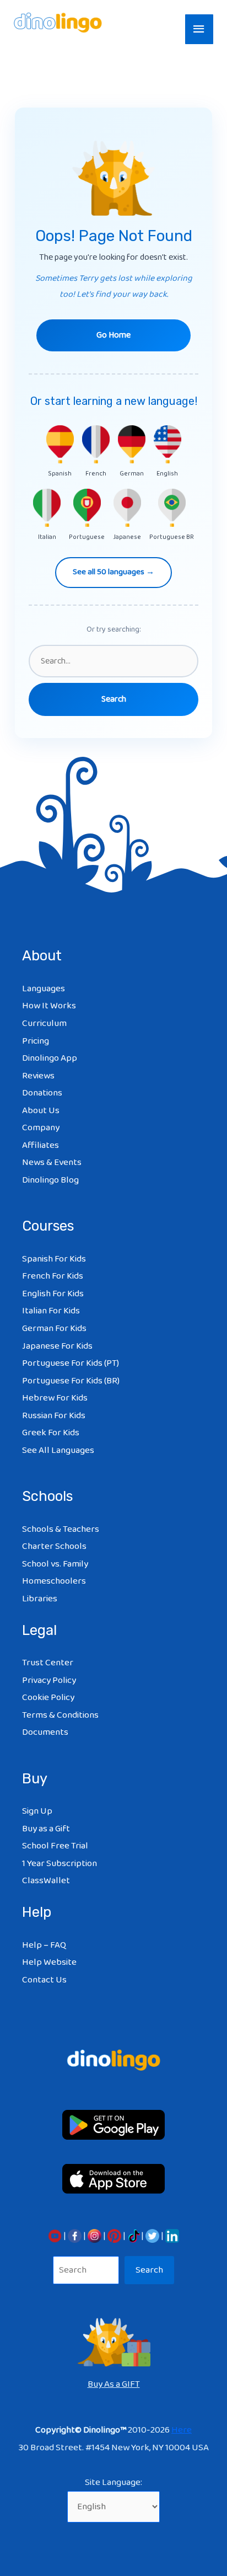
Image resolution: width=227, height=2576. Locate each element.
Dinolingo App (50, 1058)
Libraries (40, 1599)
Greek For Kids (51, 1433)
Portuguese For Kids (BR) (71, 1381)
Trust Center (48, 1663)
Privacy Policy (49, 1680)
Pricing (36, 1041)
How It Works (49, 1006)
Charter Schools (54, 1546)
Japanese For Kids (57, 1346)
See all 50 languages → (113, 572)
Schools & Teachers (61, 1529)
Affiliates (40, 1145)
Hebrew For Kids (55, 1398)
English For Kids (53, 1294)
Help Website (49, 1962)
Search (149, 2270)
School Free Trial (55, 1846)
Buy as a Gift (46, 1829)
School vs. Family (55, 1564)
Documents (45, 1732)
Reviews (38, 1076)
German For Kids (54, 1329)
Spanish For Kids (54, 1259)
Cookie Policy (48, 1698)
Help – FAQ (44, 1945)
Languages (44, 989)
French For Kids (53, 1276)
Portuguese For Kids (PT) (71, 1363)
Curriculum (44, 1024)
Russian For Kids (54, 1416)
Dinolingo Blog (50, 1180)
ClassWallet (46, 1881)
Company (41, 1128)
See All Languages (58, 1450)
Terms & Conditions (60, 1715)
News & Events (52, 1163)
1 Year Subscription (60, 1864)
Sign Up (37, 1811)
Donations (42, 1093)
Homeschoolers (54, 1581)
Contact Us (44, 1980)
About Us (41, 1111)
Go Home (113, 335)
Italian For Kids (51, 1311)
